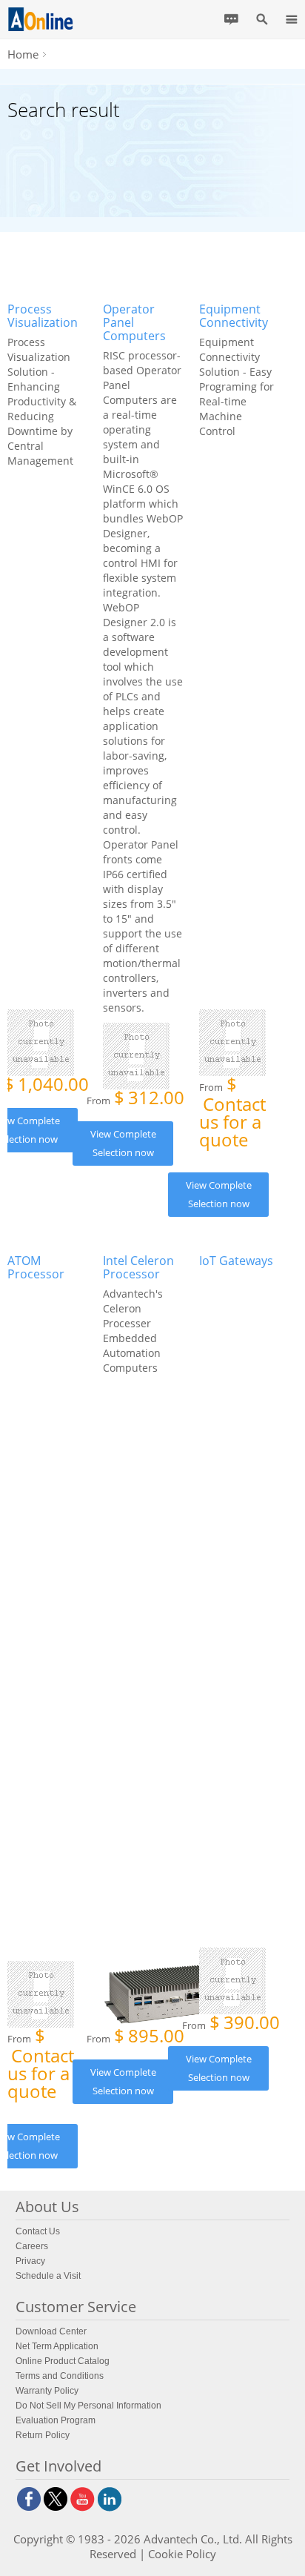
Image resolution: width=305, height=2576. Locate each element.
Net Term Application (57, 2346)
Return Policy (43, 2435)
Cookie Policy (182, 2554)
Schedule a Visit (48, 2276)
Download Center (51, 2331)
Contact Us (38, 2231)
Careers (32, 2246)
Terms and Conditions (60, 2376)
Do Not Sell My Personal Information (88, 2406)
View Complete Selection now (123, 1143)
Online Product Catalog (63, 2361)
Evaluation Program (56, 2420)
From (135, 1099)
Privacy (30, 2261)
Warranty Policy (47, 2391)
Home (23, 54)
